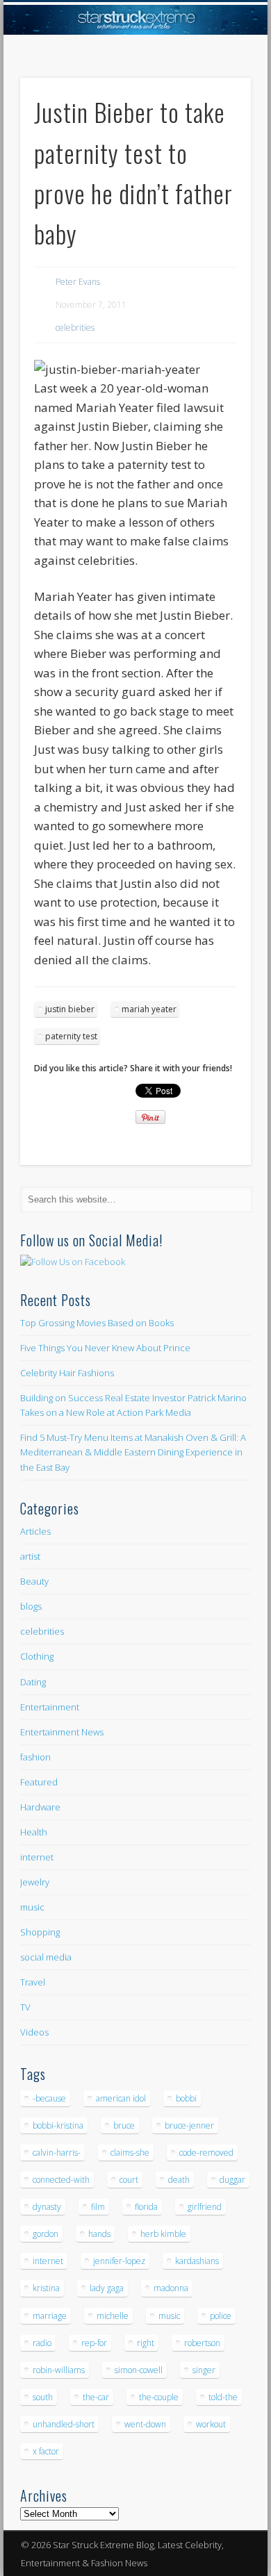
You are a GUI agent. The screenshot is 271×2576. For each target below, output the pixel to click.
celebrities (75, 328)
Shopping (40, 1932)
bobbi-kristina (58, 2125)
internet (37, 1857)
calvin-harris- (57, 2153)
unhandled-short (64, 2424)
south (43, 2397)
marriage (50, 2316)
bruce (124, 2125)
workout (211, 2424)
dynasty (47, 2207)
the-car (96, 2397)
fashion (35, 1757)
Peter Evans (78, 282)
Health (34, 1832)
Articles (35, 1531)
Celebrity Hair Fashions (67, 1373)
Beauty (34, 1581)
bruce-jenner (189, 2125)
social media (46, 1957)
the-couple (159, 2397)
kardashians (197, 2261)
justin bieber (70, 1009)
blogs (31, 1606)
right (146, 2343)
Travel (33, 1982)
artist (30, 1556)
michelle (113, 2316)
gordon (46, 2234)
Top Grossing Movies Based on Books (97, 1323)
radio (42, 2343)
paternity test (71, 1036)
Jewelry (35, 1882)
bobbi (186, 2098)
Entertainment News (62, 1732)
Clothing (37, 1656)
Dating (33, 1682)
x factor (46, 2451)
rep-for (94, 2343)
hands (99, 2234)
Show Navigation (217, 124)
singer (204, 2370)
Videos (34, 2032)
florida (146, 2207)
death (179, 2180)
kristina (46, 2288)
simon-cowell (139, 2370)
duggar (232, 2180)
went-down (145, 2424)
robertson (202, 2343)
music (32, 1907)
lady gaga (107, 2288)
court (129, 2180)
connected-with (61, 2180)
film (98, 2207)
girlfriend (205, 2207)
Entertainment (50, 1707)
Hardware (40, 1807)
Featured (39, 1782)
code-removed (206, 2153)
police (221, 2316)
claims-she (130, 2153)
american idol (121, 2098)
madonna (171, 2288)
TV (25, 2007)
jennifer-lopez (119, 2261)
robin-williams (59, 2370)
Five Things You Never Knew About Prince (105, 1348)
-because (49, 2098)
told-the (223, 2397)
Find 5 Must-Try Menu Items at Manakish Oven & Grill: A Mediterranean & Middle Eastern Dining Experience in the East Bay (133, 1452)
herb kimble (163, 2234)
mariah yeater (149, 1009)
